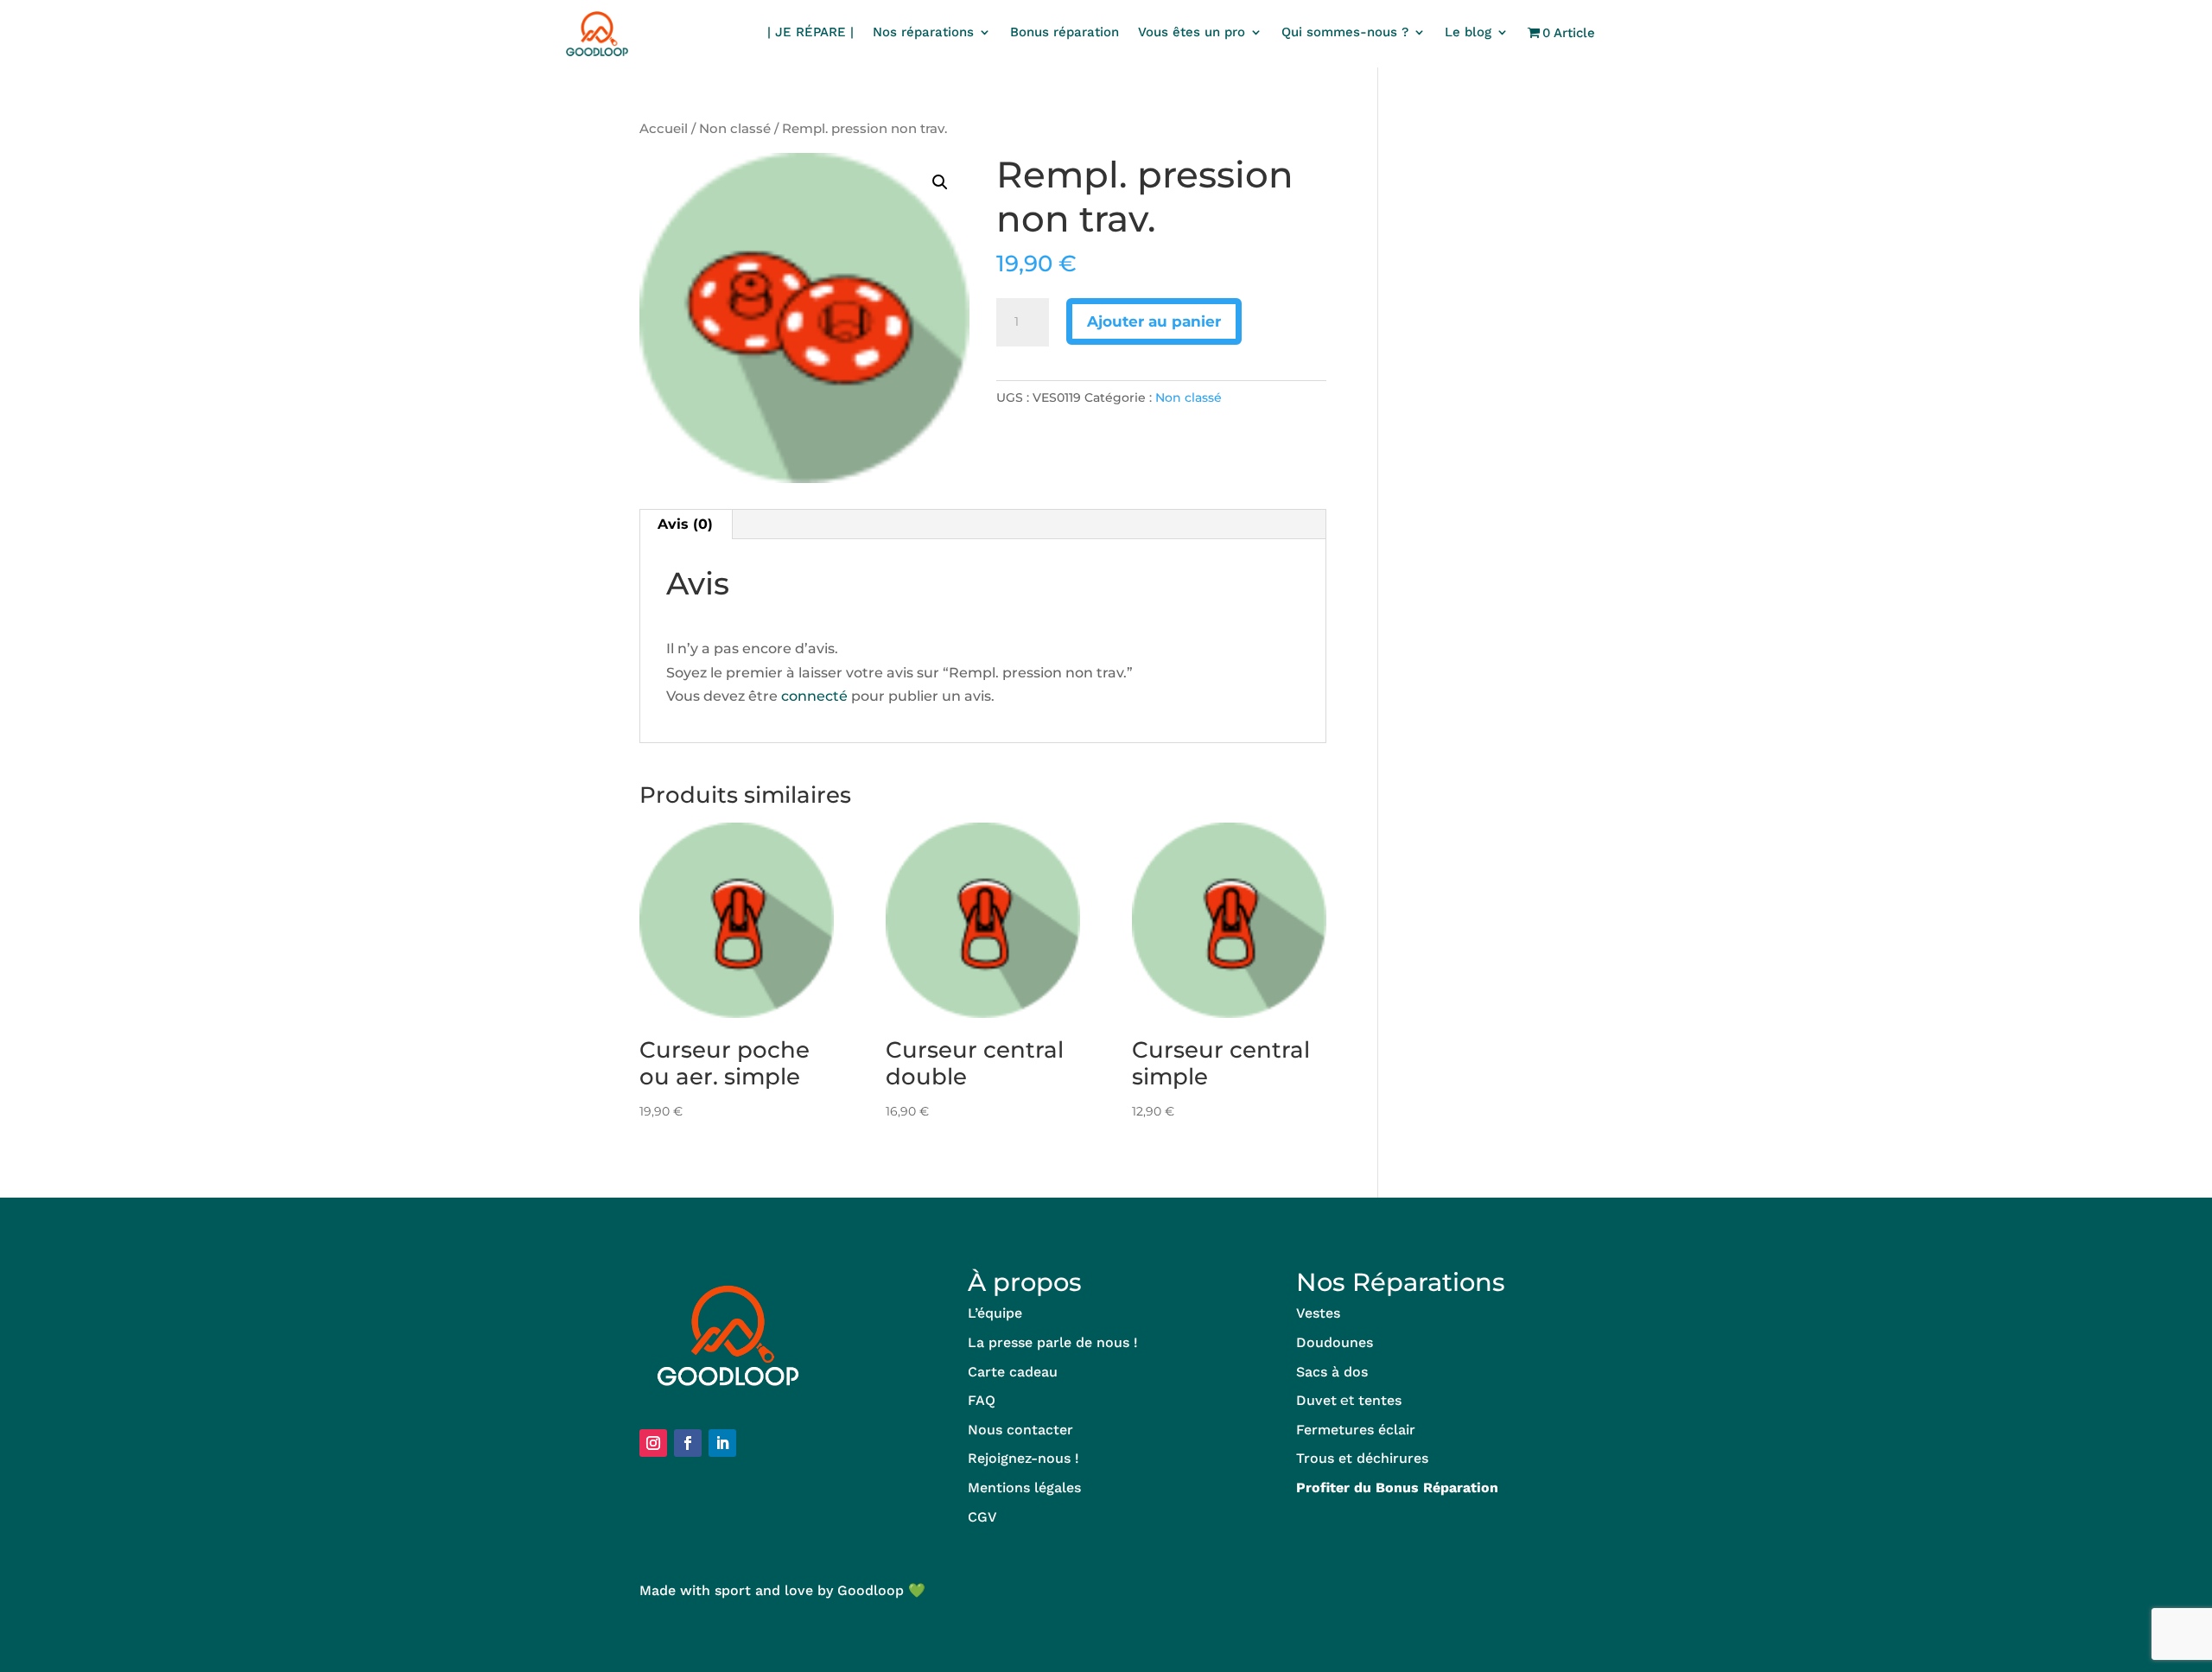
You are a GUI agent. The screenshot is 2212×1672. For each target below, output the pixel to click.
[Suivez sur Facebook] (688, 1443)
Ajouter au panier (1154, 321)
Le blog (1468, 33)
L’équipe (995, 1313)
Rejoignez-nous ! (1023, 1458)
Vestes (1318, 1313)
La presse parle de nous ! (1053, 1342)
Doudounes (1335, 1342)
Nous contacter (1020, 1430)
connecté (814, 696)
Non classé (735, 129)
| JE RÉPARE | (810, 33)
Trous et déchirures (1362, 1458)
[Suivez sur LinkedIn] (722, 1443)
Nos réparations (923, 33)
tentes (1380, 1400)
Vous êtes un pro (1192, 33)
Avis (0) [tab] (685, 524)
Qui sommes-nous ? (1345, 33)
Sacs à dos (1332, 1372)
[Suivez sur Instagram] (653, 1443)
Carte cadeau (1013, 1372)
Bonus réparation (1065, 33)
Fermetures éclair (1356, 1430)
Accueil (664, 129)
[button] (940, 182)
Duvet (1316, 1400)
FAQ (982, 1400)
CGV (982, 1517)
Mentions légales (1024, 1488)
